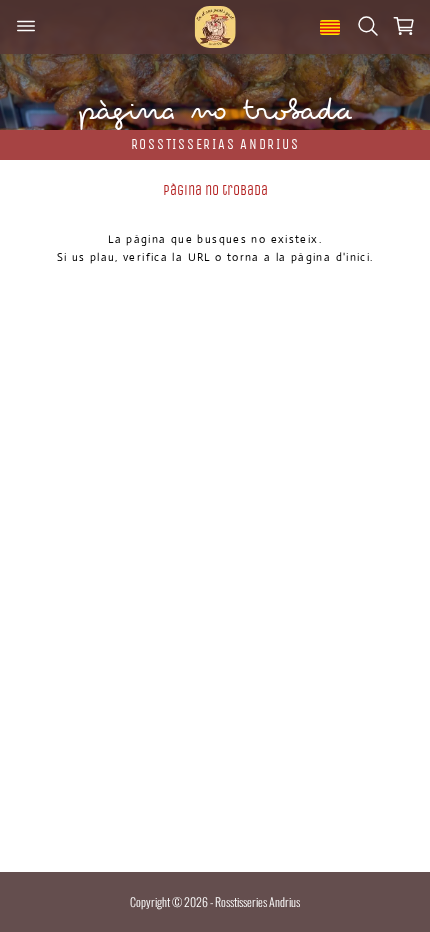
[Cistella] (404, 27)
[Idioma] (330, 27)
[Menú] (26, 27)
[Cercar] (368, 27)
